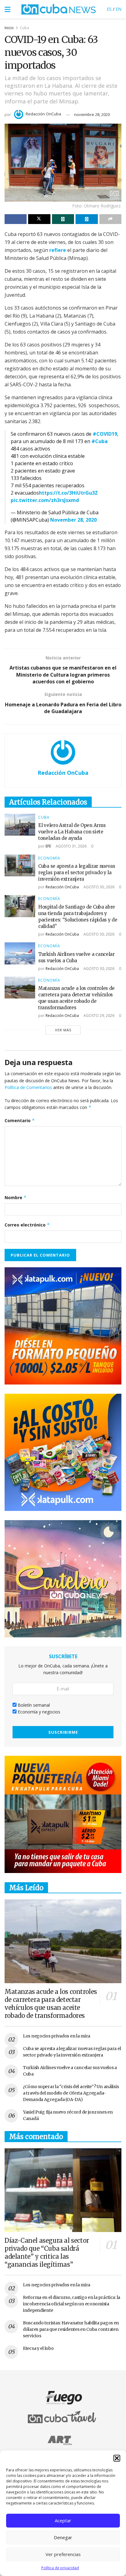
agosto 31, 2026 (71, 846)
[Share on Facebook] (16, 219)
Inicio (9, 28)
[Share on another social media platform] (110, 219)
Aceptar (63, 2520)
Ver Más (63, 1030)
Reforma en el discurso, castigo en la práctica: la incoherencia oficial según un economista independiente (72, 2304)
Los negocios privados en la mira (57, 2036)
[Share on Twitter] (39, 219)
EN (119, 9)
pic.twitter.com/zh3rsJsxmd (45, 500)
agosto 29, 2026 (98, 1016)
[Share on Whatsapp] (63, 219)
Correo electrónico (27, 1225)
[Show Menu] (7, 9)
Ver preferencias (63, 2554)
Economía (49, 858)
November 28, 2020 (73, 520)
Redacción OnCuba (43, 114)
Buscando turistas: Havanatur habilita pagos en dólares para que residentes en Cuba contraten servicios (71, 2329)
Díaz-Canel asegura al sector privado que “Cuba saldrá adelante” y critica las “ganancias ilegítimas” (47, 2252)
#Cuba (100, 441)
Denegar (63, 2537)
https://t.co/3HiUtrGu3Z (68, 493)
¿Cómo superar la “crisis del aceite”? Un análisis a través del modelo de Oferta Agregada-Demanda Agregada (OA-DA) (71, 2093)
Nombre (16, 1197)
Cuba (24, 28)
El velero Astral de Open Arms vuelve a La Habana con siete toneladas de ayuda (72, 832)
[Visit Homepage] (59, 9)
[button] (117, 2458)
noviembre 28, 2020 (92, 114)
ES (109, 9)
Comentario (20, 1120)
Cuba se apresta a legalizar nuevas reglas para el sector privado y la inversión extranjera (77, 873)
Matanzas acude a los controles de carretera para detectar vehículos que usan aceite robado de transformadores (51, 2004)
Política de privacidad (60, 2568)
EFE (48, 846)
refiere (58, 250)
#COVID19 (105, 434)
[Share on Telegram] (87, 219)
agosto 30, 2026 (98, 887)
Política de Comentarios (28, 1087)
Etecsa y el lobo (38, 2348)
